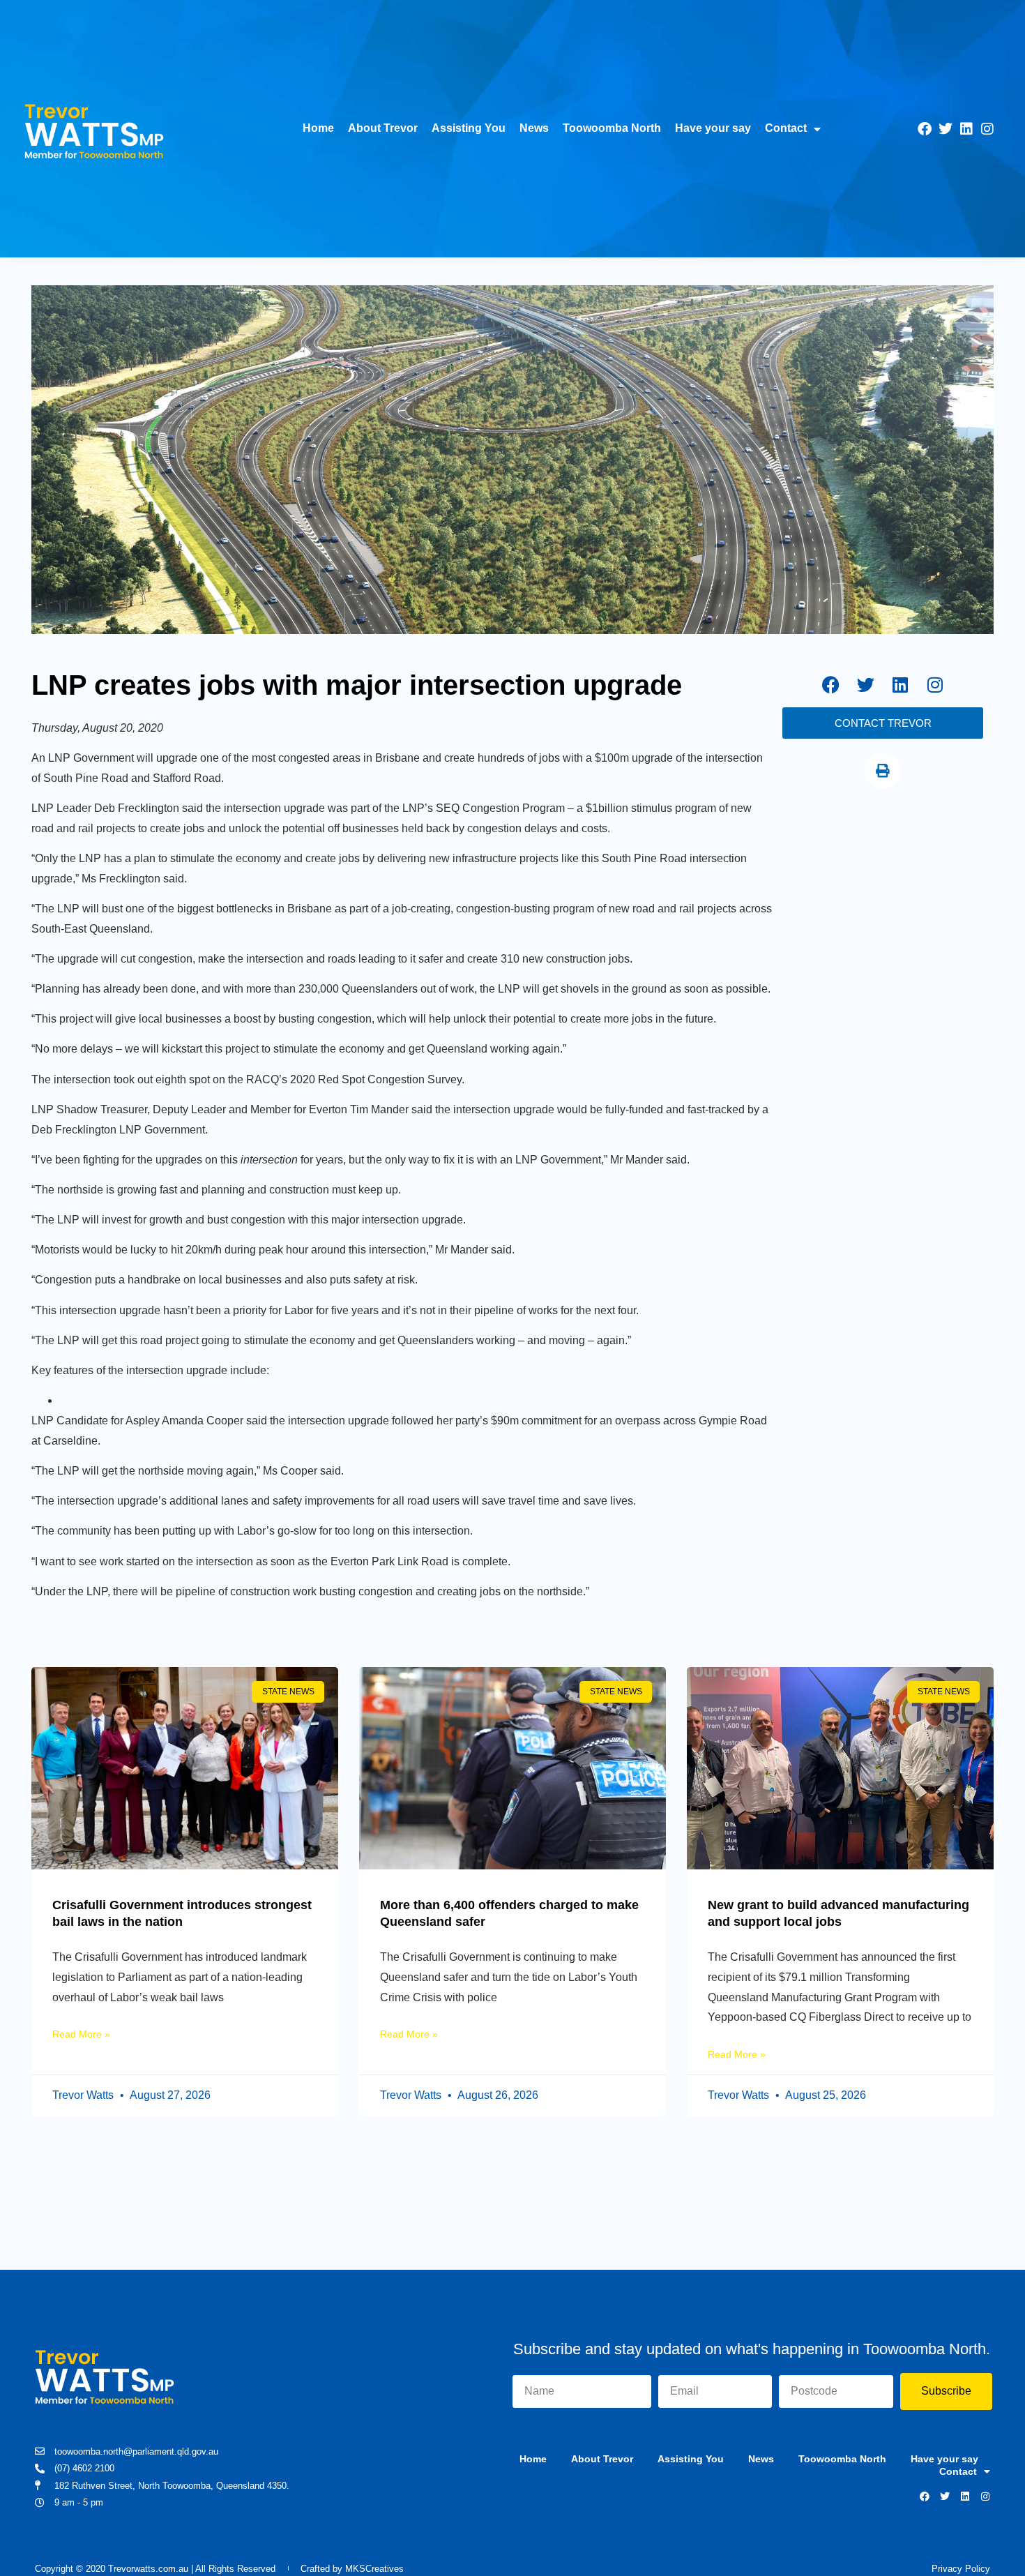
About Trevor (383, 128)
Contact (786, 128)
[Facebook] (925, 129)
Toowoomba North (612, 128)
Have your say (713, 128)
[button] (883, 771)
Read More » (81, 2034)
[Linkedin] (966, 129)
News (534, 128)
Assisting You (469, 128)
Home (318, 128)
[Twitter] (946, 129)
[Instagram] (987, 129)
